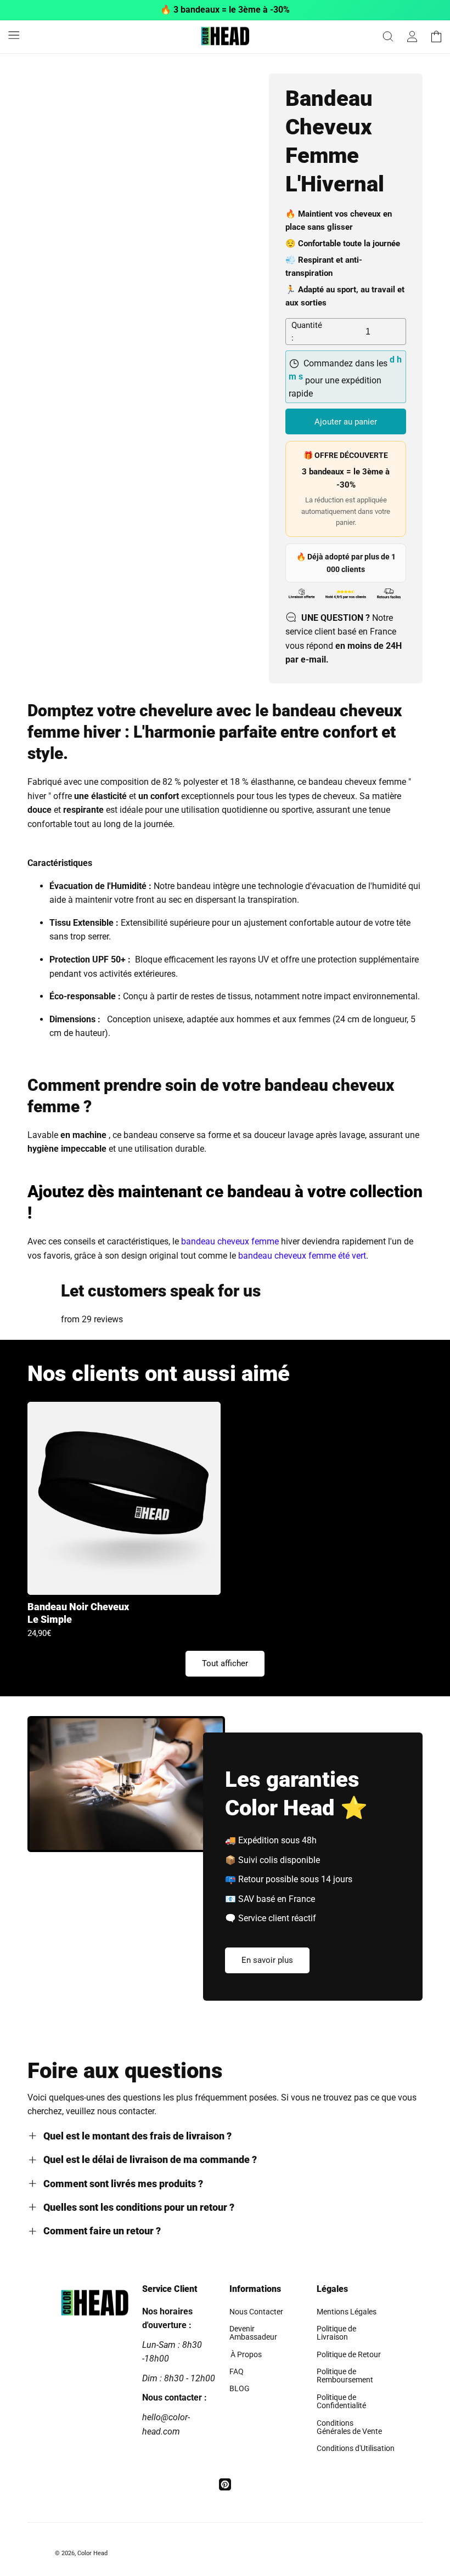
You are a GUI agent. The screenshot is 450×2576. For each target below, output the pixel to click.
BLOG (240, 2388)
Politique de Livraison (336, 2333)
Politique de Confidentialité (341, 2401)
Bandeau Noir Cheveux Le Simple (78, 1613)
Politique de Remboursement (345, 2376)
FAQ (237, 2371)
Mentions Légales (347, 2312)
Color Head (92, 2553)
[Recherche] (388, 37)
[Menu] (14, 35)
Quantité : (307, 332)
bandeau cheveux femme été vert (302, 1256)
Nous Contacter (256, 2312)
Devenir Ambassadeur (253, 2333)
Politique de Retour (349, 2354)
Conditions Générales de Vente (349, 2427)
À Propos (246, 2354)
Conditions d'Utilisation (356, 2448)
